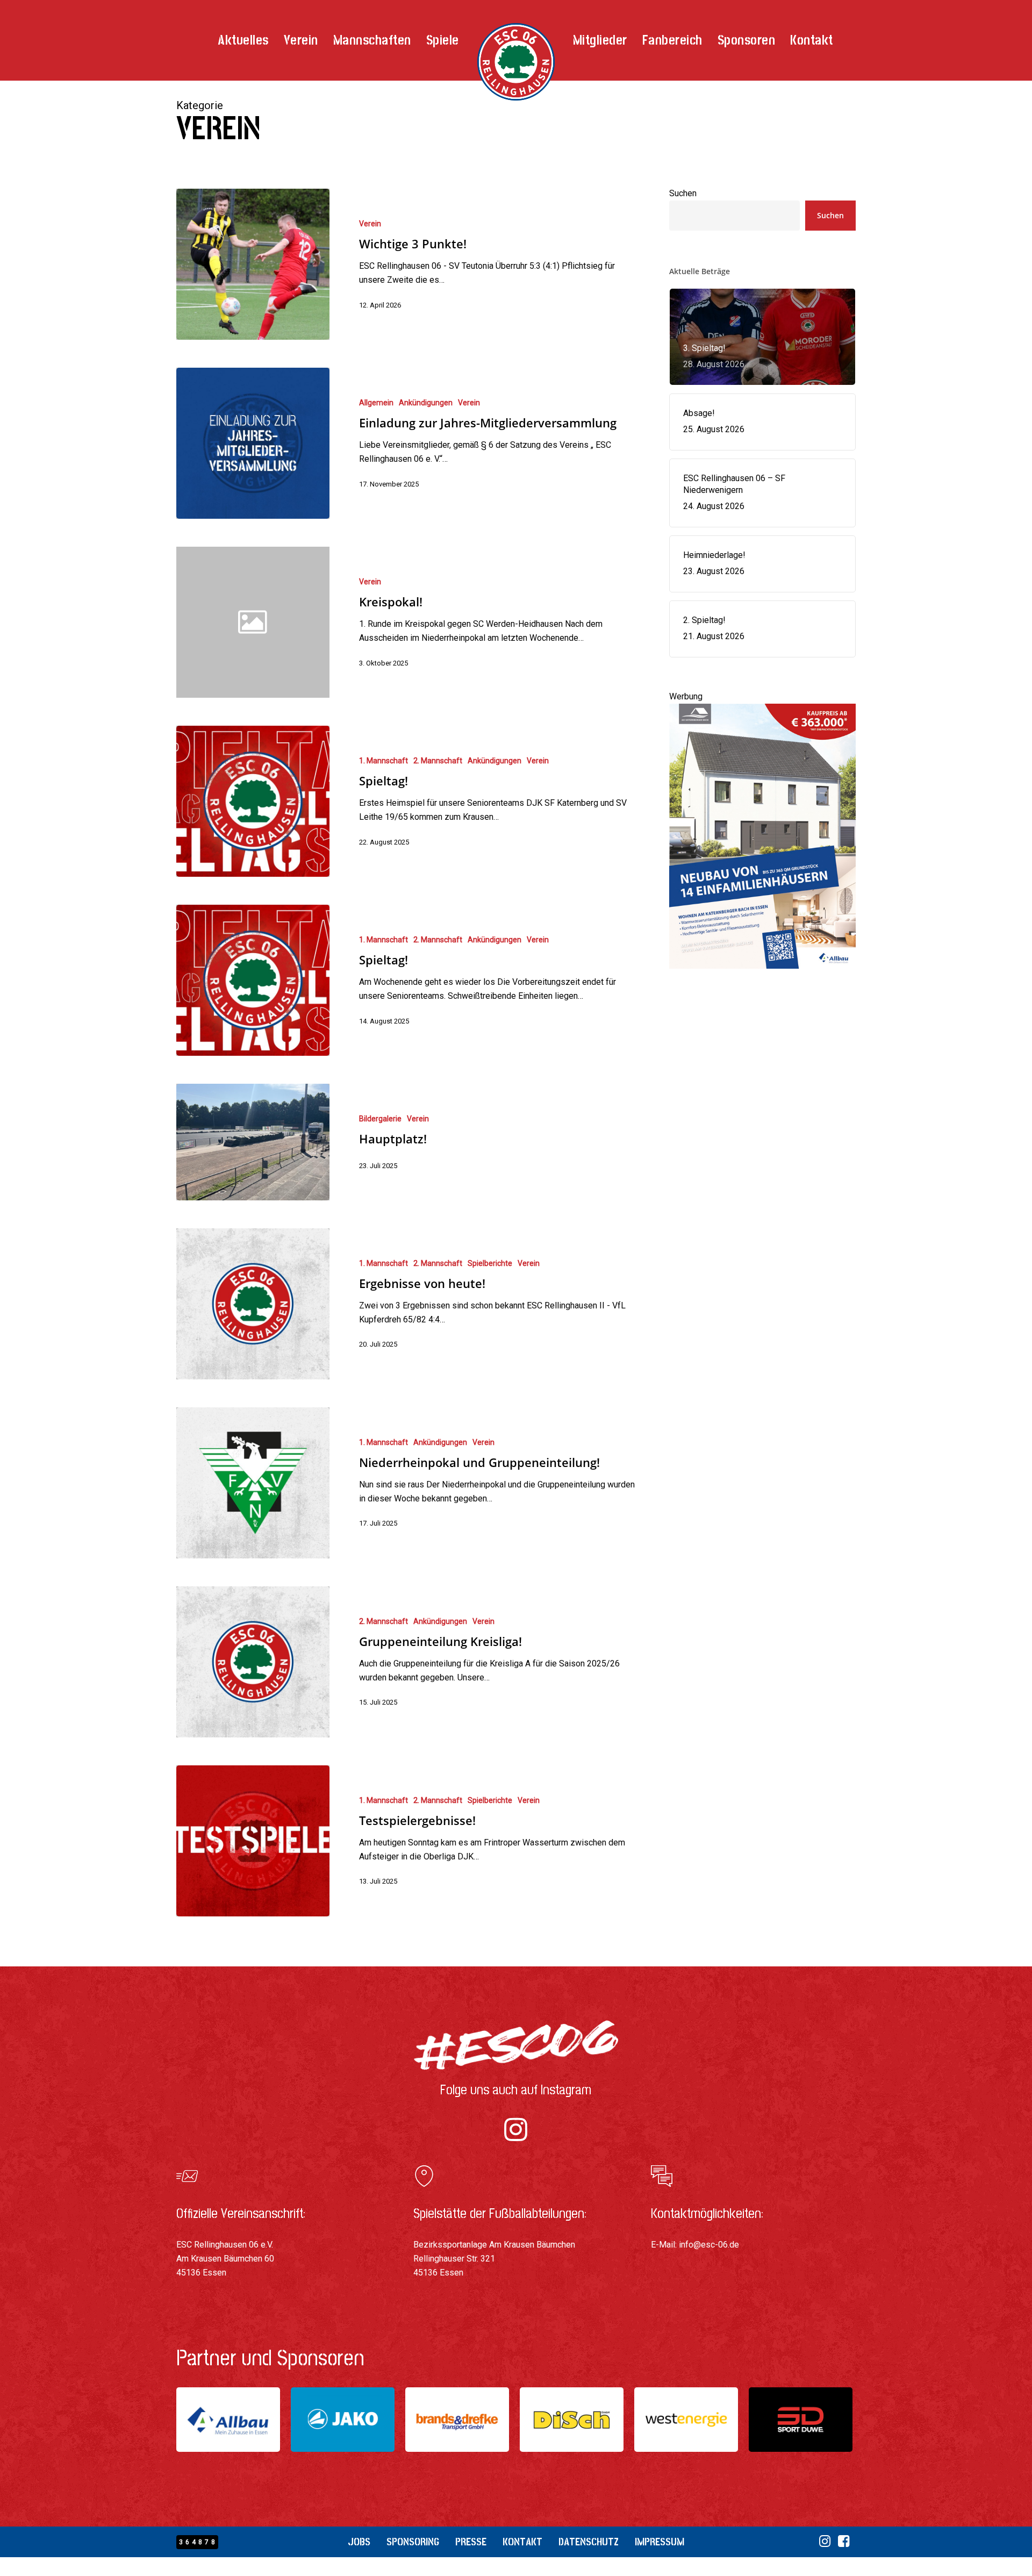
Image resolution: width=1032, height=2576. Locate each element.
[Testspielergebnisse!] (253, 1841)
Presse (471, 2542)
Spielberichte (490, 1263)
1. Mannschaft (384, 761)
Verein (370, 224)
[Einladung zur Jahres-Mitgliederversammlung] (253, 443)
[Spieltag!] (253, 801)
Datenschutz (589, 2542)
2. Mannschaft (438, 761)
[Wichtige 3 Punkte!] (253, 264)
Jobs (359, 2542)
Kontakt (522, 2542)
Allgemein (376, 403)
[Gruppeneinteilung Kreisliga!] (253, 1662)
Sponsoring (413, 2542)
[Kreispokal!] (486, 622)
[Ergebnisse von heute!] (253, 1304)
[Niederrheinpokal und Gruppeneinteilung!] (253, 1483)
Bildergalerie (380, 1119)
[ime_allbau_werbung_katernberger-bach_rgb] (763, 974)
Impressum (660, 2542)
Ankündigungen (426, 403)
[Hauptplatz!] (253, 1142)
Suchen (683, 193)
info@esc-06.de (709, 2245)
